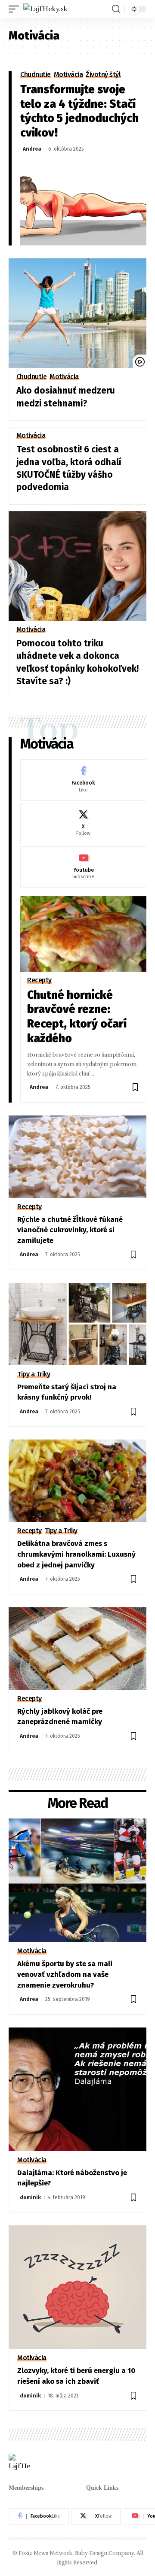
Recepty (39, 980)
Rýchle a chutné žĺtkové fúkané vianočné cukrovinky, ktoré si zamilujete (70, 1230)
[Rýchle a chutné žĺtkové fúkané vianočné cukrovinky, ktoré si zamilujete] (77, 1157)
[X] (83, 824)
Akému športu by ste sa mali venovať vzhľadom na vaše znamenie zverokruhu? (65, 1974)
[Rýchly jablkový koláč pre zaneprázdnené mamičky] (77, 1649)
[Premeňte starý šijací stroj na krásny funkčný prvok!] (77, 1324)
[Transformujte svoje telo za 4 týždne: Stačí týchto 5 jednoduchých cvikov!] (83, 202)
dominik (30, 2197)
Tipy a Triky (34, 1374)
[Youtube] (83, 867)
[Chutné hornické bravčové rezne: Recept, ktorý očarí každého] (83, 934)
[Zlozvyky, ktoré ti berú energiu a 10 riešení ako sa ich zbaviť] (77, 2287)
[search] (116, 9)
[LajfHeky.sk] (45, 9)
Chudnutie (36, 75)
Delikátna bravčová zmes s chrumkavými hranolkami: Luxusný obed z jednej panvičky (76, 1554)
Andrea (32, 149)
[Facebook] (83, 780)
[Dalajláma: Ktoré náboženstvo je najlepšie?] (77, 2089)
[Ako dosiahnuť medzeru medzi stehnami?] (77, 313)
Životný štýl (103, 75)
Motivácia (68, 75)
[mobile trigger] (16, 9)
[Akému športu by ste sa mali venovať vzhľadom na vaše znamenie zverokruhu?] (77, 1880)
